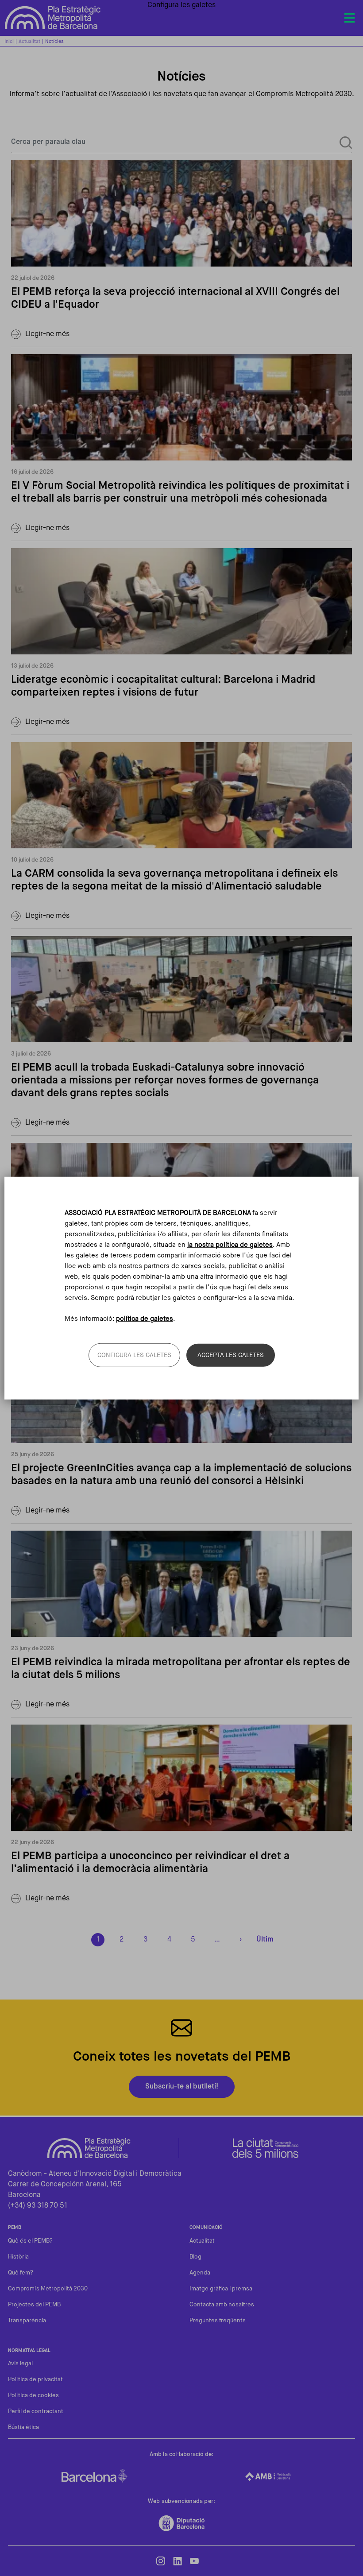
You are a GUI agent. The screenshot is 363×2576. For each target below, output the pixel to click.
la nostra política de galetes (230, 1245)
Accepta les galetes (231, 1355)
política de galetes (145, 1318)
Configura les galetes (134, 1355)
